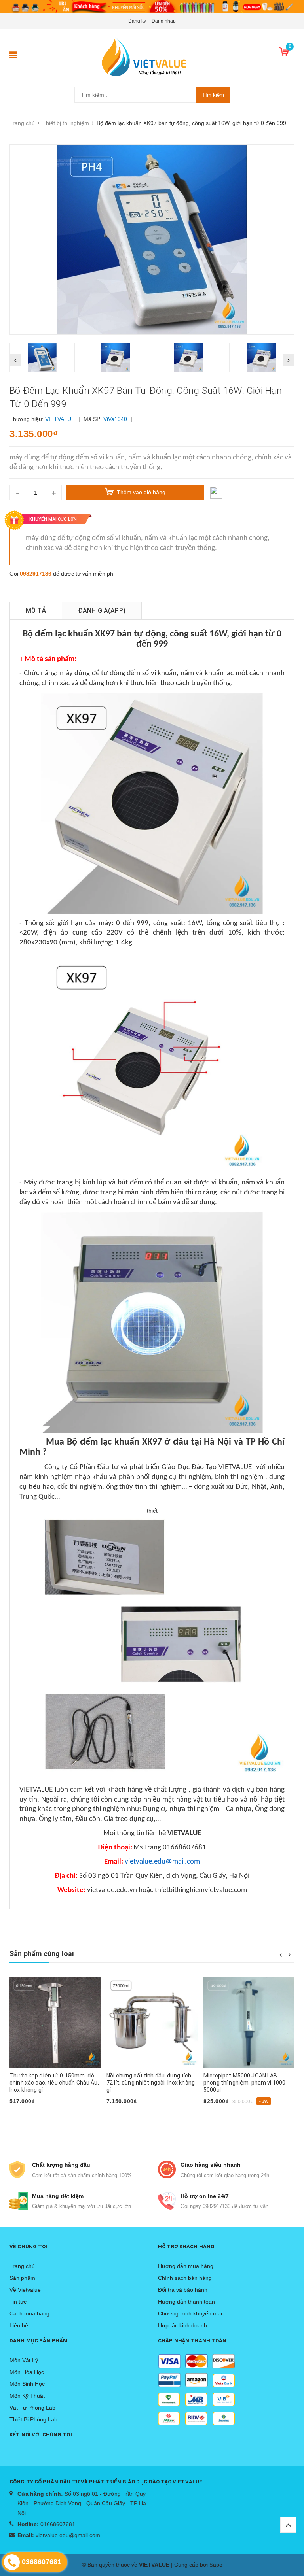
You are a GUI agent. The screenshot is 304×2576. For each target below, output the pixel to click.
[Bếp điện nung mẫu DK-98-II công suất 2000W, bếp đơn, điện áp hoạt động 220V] (249, 2023)
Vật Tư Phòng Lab (32, 2408)
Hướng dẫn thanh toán (186, 2302)
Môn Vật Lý (24, 2360)
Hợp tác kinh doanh (182, 2325)
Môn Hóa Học (27, 2372)
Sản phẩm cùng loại (42, 1954)
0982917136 (36, 574)
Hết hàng (25, 2114)
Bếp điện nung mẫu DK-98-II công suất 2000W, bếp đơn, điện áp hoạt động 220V (248, 2083)
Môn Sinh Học (27, 2384)
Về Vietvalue (25, 2290)
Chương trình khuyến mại (190, 2313)
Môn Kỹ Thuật (27, 2396)
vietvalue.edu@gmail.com (68, 2535)
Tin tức (18, 2302)
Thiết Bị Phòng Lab (33, 2419)
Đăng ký (137, 21)
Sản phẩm (22, 2278)
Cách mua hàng (29, 2313)
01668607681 (58, 2524)
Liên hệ (19, 2325)
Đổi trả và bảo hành (183, 2290)
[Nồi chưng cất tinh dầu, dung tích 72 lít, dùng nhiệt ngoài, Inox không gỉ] (55, 2023)
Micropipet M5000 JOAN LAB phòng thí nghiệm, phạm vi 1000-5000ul (148, 2083)
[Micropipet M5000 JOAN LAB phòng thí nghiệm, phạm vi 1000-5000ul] (152, 2023)
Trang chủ (22, 2266)
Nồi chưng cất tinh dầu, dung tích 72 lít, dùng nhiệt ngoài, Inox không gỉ (54, 2083)
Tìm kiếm (213, 95)
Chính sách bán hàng (185, 2278)
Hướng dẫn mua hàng (186, 2266)
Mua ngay (220, 2114)
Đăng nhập (164, 21)
